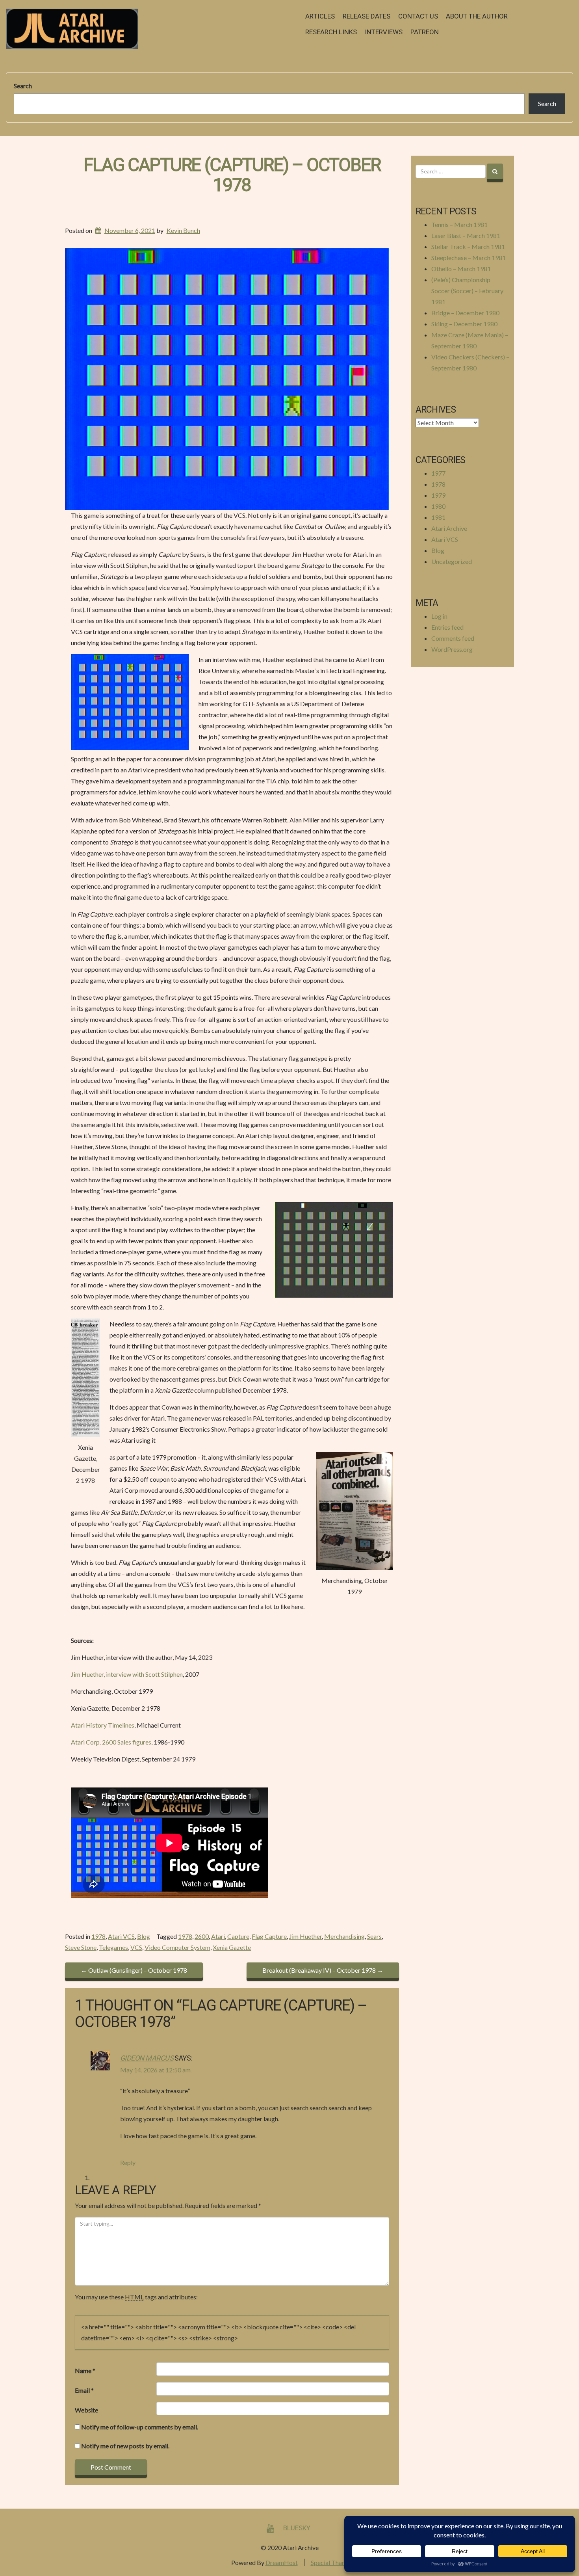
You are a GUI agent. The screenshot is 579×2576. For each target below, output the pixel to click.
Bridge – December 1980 (465, 313)
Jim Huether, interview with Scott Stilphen (127, 1674)
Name (85, 2370)
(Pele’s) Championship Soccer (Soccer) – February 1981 (467, 291)
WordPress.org (452, 649)
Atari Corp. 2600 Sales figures (111, 1742)
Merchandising (344, 1936)
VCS (136, 1947)
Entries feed (447, 627)
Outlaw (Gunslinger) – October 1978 (134, 1970)
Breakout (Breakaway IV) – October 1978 (323, 1970)
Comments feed (453, 638)
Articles (320, 16)
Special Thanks (331, 2562)
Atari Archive (449, 528)
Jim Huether (305, 1936)
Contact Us (418, 16)
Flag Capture (269, 1936)
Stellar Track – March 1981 (468, 246)
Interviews (384, 32)
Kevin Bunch (183, 230)
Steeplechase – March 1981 (469, 258)
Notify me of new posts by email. (125, 2446)
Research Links (331, 32)
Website (86, 2410)
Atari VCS (121, 1936)
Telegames (113, 1947)
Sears (374, 1936)
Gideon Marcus (147, 2058)
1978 (98, 1936)
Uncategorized (452, 561)
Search (23, 86)
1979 (438, 495)
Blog (144, 1936)
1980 (438, 506)
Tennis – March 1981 (459, 224)
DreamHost (282, 2562)
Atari (218, 1936)
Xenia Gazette (232, 1947)
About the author (477, 16)
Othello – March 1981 (461, 269)
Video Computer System (177, 1947)
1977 (438, 473)
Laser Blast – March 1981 (466, 235)
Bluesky (297, 2528)
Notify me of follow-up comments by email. (140, 2427)
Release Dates (367, 16)
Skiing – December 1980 (464, 324)
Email (84, 2390)
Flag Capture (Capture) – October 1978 (232, 175)
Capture (238, 1936)
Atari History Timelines (103, 1725)
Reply (128, 2162)
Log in (439, 616)
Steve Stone (81, 1947)
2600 (202, 1936)
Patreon (425, 32)
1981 (438, 517)
